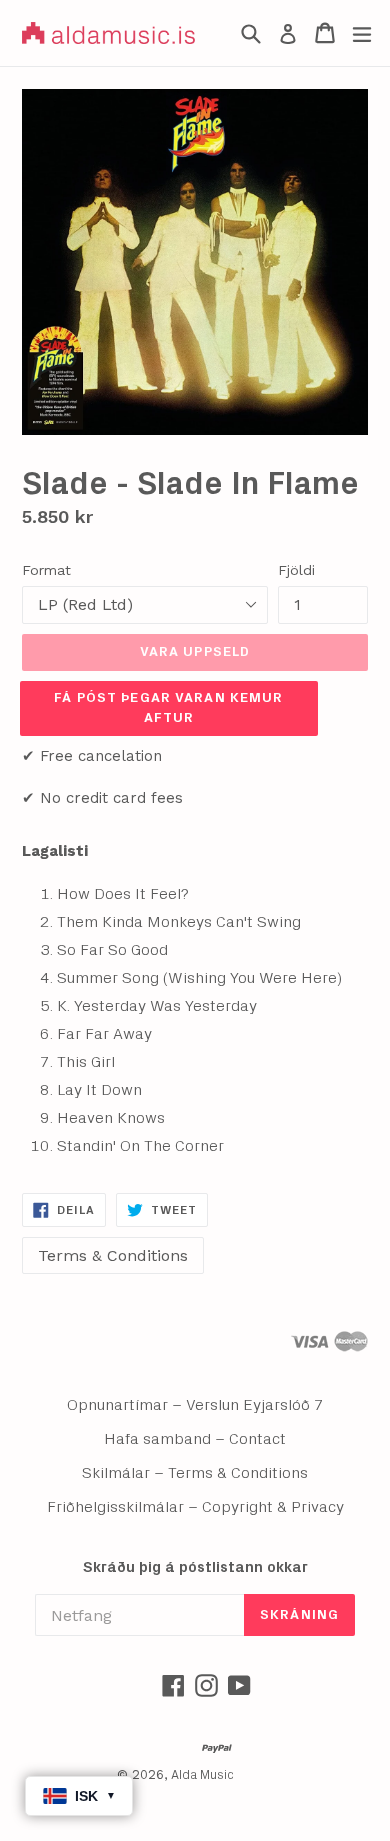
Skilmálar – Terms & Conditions (195, 1473)
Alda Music (202, 1775)
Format (46, 570)
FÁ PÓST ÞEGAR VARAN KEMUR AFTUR (168, 708)
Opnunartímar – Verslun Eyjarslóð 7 (195, 1405)
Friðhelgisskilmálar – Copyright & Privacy (195, 1507)
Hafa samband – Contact (195, 1439)
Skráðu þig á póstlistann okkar (195, 1567)
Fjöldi (296, 570)
